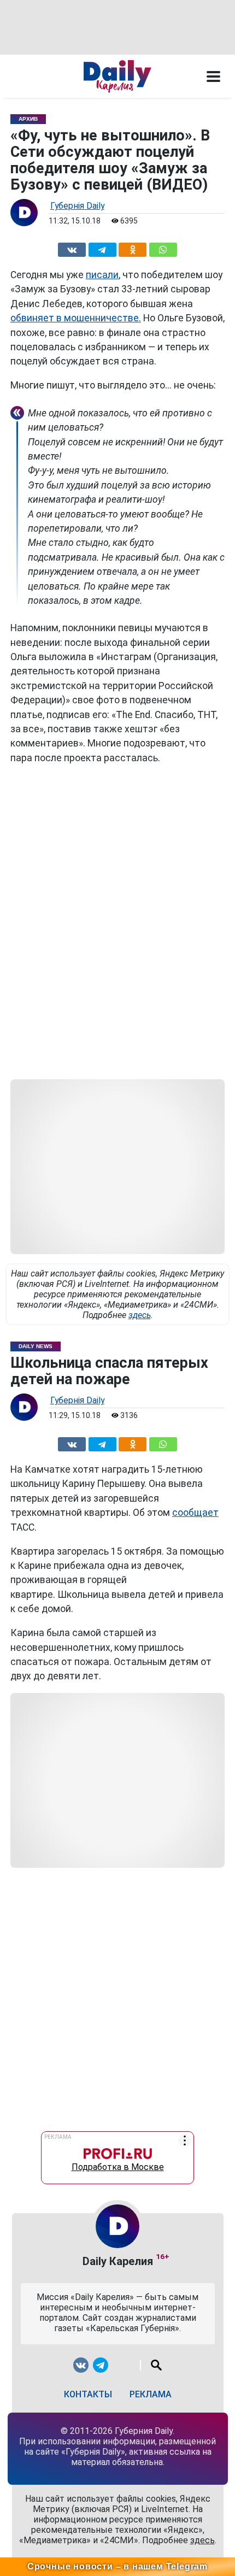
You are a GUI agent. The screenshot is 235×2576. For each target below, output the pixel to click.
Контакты (88, 2394)
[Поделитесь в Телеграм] (102, 248)
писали (102, 275)
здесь (140, 1315)
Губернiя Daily (77, 206)
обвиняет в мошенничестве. (76, 318)
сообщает (195, 1513)
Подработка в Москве (118, 2164)
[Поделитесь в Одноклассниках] (133, 248)
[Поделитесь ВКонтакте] (72, 248)
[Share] (163, 248)
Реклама (151, 2394)
